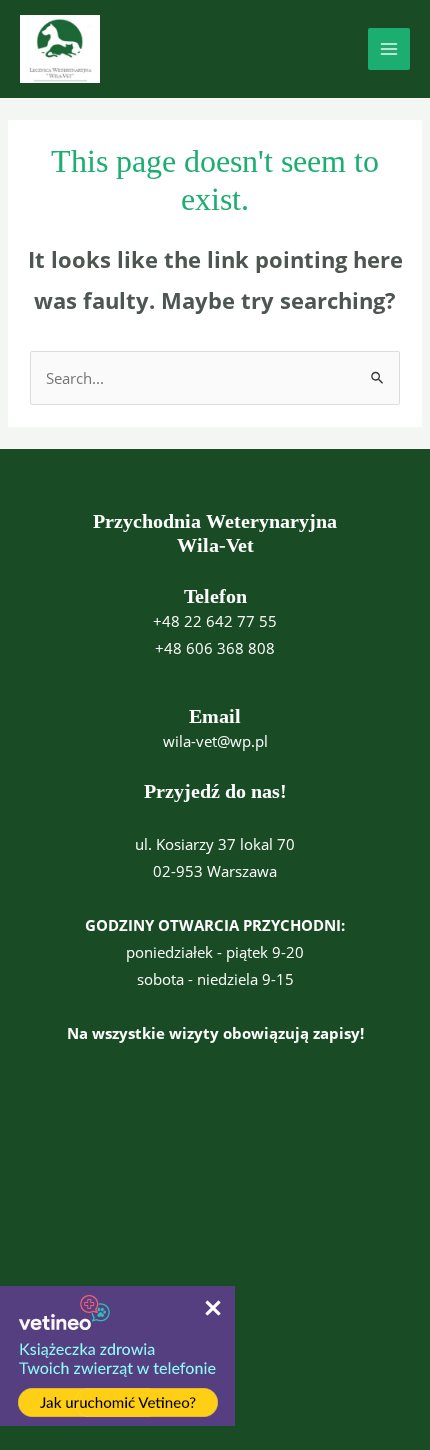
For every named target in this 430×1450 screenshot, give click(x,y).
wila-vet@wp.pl (215, 741)
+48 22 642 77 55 (215, 621)
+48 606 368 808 (215, 648)
